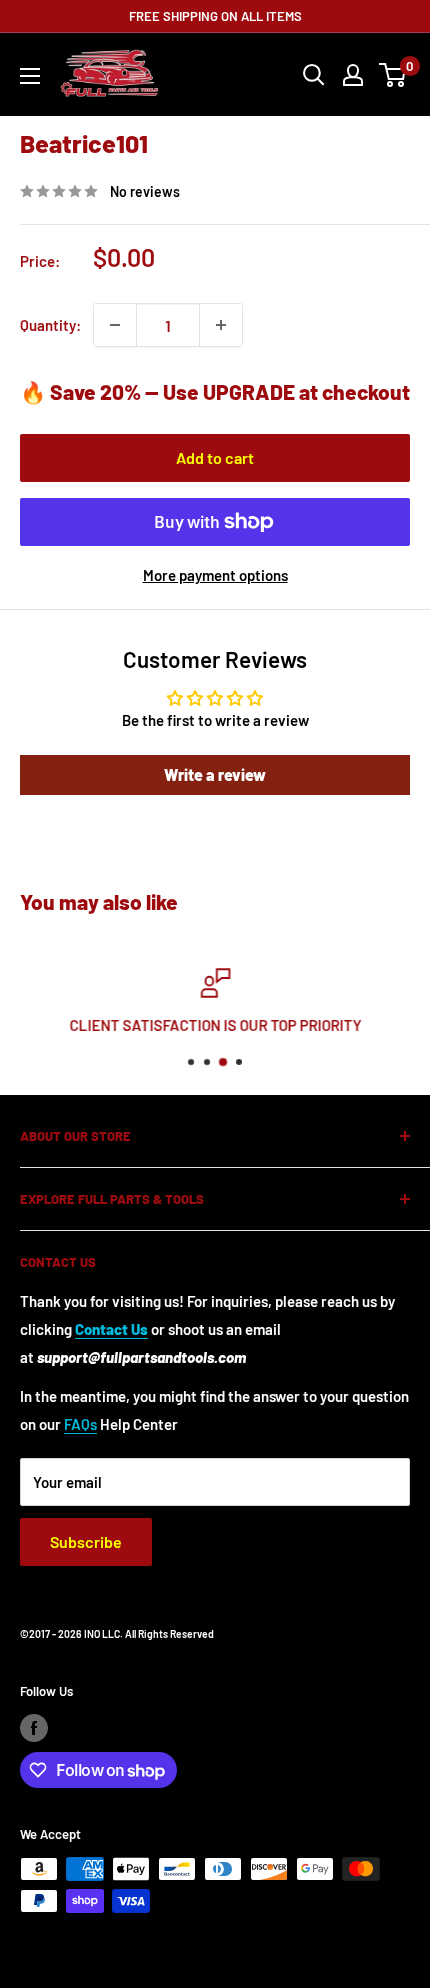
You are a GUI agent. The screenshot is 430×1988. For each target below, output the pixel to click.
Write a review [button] (215, 774)
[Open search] (314, 75)
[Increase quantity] (221, 325)
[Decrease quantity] (115, 325)
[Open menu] (30, 76)
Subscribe (86, 1541)
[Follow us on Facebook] (34, 1728)
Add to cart (215, 457)
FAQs (80, 1424)
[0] (393, 75)
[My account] (353, 75)
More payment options (215, 575)
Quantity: (50, 325)
